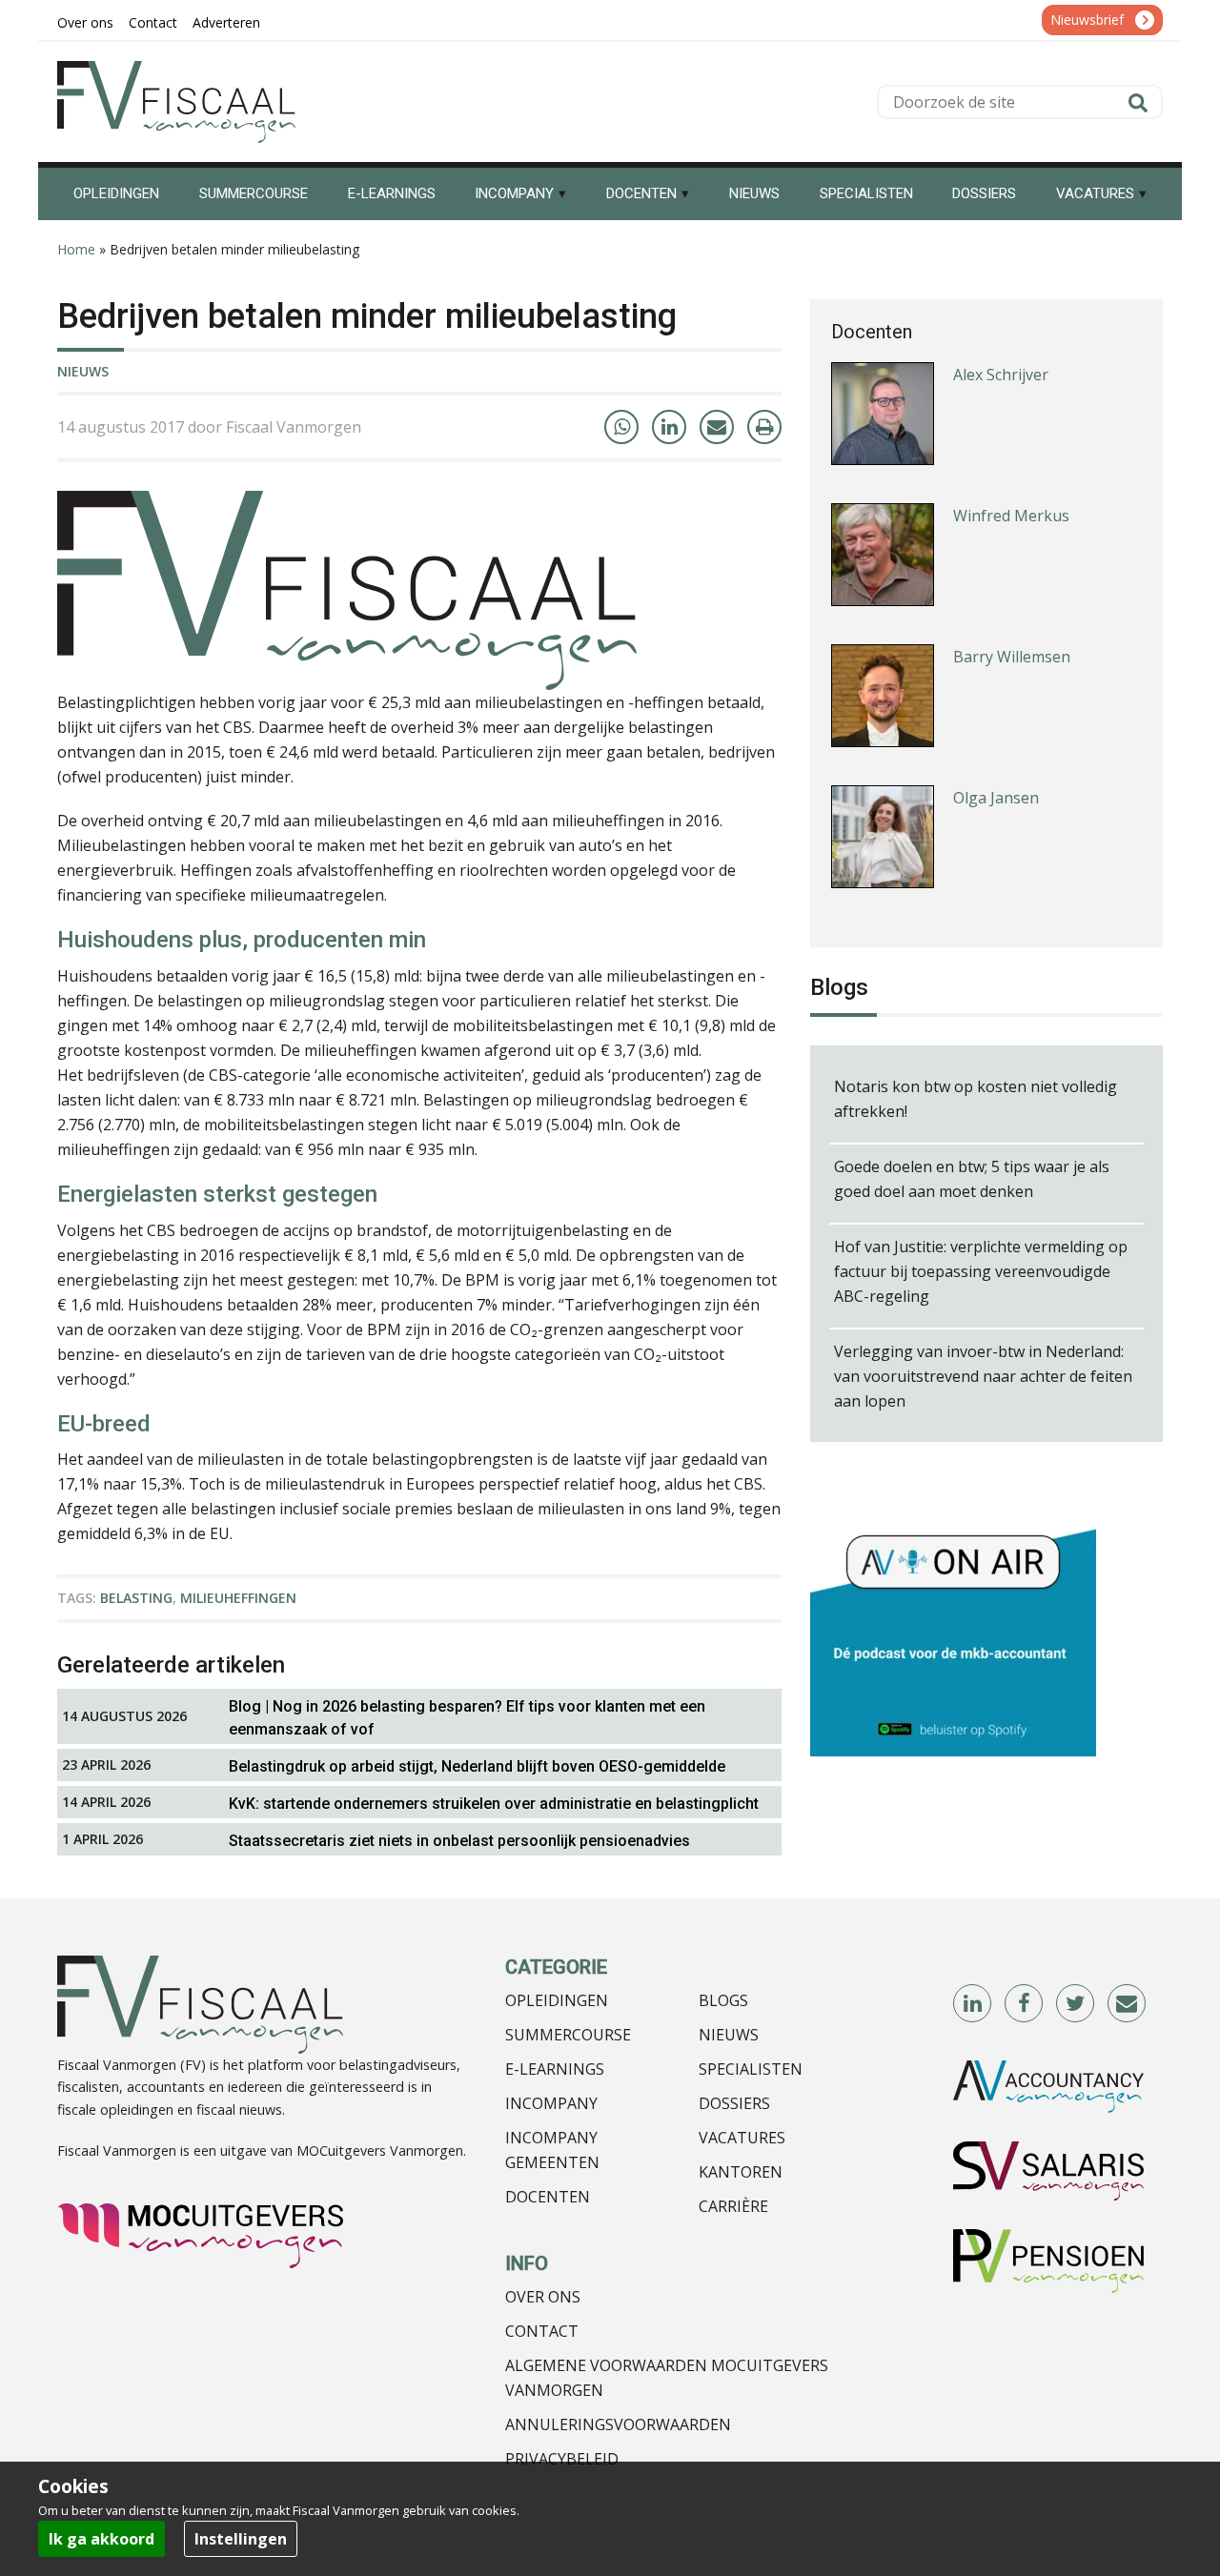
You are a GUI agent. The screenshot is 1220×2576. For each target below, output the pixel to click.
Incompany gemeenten (552, 2150)
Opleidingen (557, 2000)
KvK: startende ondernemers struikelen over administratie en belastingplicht (494, 1804)
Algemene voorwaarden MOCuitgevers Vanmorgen (667, 2378)
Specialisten (751, 2069)
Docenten (548, 2197)
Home (76, 249)
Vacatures (742, 2138)
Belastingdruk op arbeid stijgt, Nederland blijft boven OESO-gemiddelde (477, 1766)
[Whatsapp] (621, 427)
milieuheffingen (238, 1598)
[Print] (764, 427)
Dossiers (734, 2103)
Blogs (723, 2000)
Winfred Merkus (1011, 516)
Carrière (733, 2206)
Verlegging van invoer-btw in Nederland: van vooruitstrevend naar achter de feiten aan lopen (983, 1376)
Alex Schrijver (1001, 375)
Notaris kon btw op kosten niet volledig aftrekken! (976, 1099)
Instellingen (241, 2539)
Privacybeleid (562, 2459)
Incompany (551, 2103)
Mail (1128, 2004)
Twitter (1076, 2004)
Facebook (1025, 2004)
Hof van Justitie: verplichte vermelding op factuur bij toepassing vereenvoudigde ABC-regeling (981, 1271)
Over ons (543, 2297)
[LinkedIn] (669, 427)
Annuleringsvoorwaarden (618, 2424)
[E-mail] (717, 427)
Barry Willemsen (1012, 657)
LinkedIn (973, 2004)
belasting (136, 1598)
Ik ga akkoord (102, 2539)
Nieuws (83, 371)
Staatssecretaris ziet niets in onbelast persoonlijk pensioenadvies (459, 1841)
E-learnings (555, 2069)
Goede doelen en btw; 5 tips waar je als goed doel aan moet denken (972, 1179)
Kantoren (741, 2172)
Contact (542, 2331)
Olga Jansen (996, 798)
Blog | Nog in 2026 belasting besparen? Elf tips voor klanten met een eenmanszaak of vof (467, 1718)
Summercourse (568, 2035)
